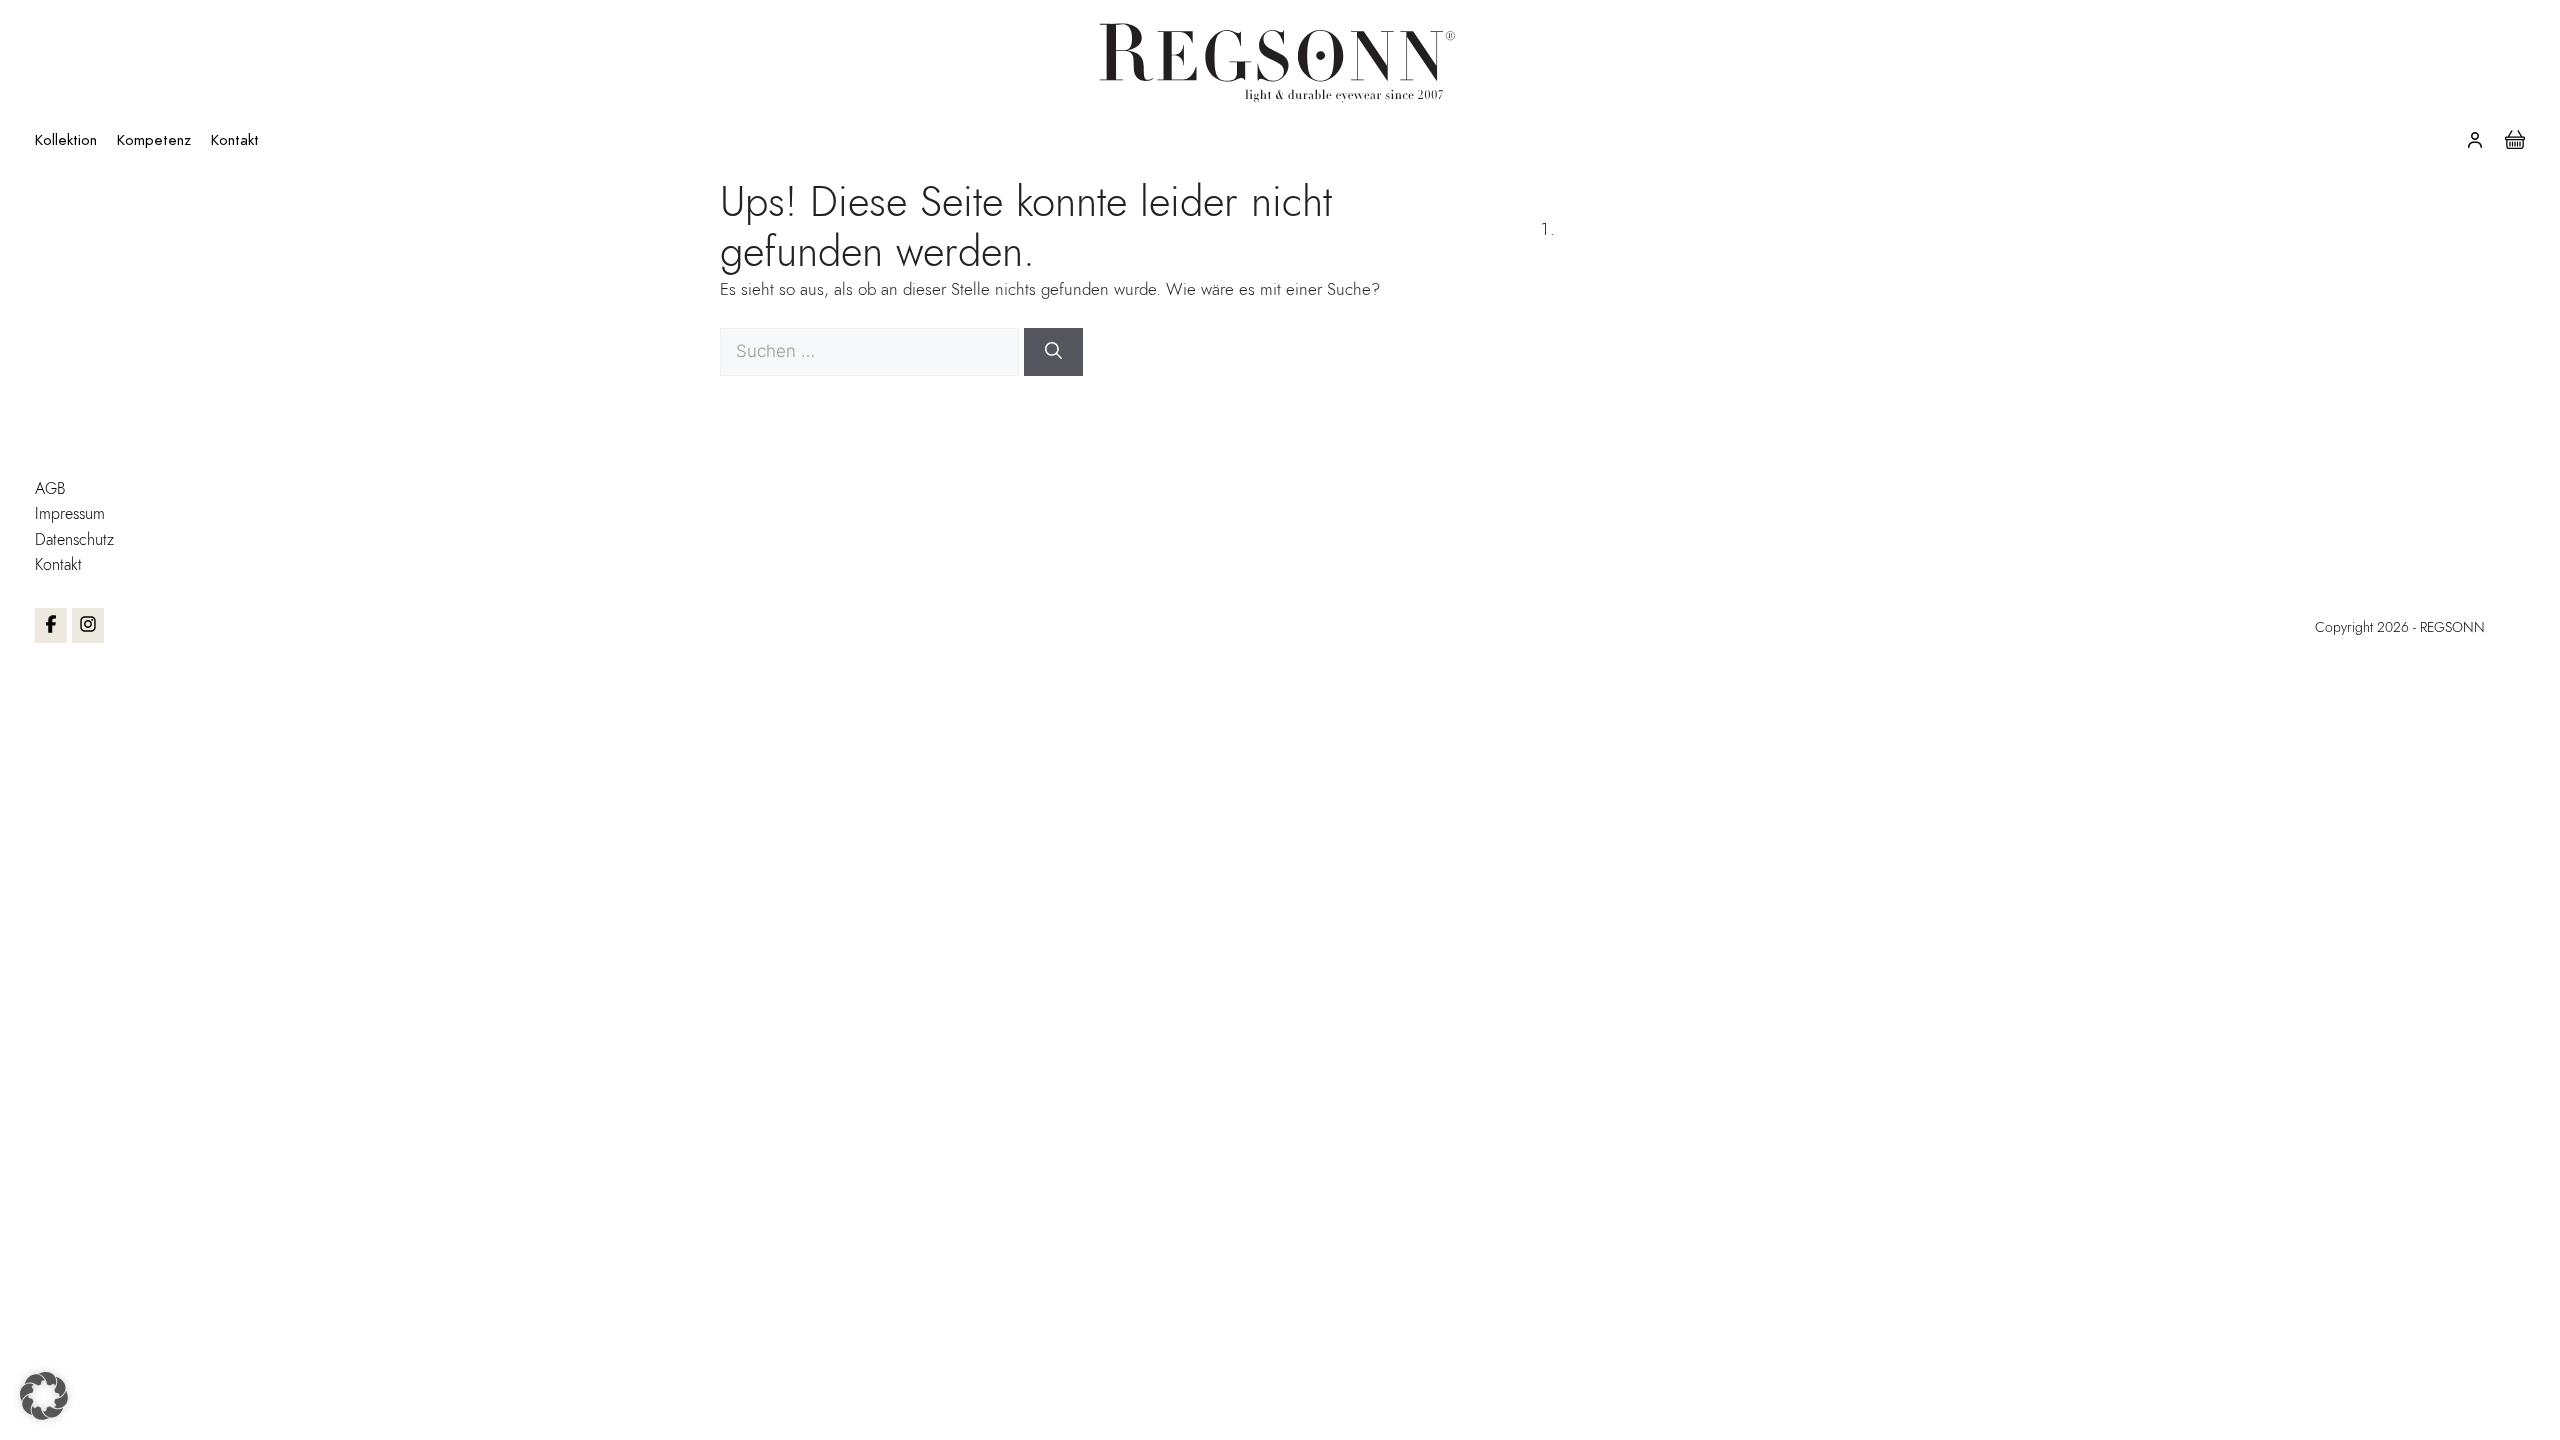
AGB (50, 488)
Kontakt (235, 140)
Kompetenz (154, 140)
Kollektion (66, 140)
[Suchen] (1053, 352)
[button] (44, 1396)
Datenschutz (74, 539)
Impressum (70, 513)
